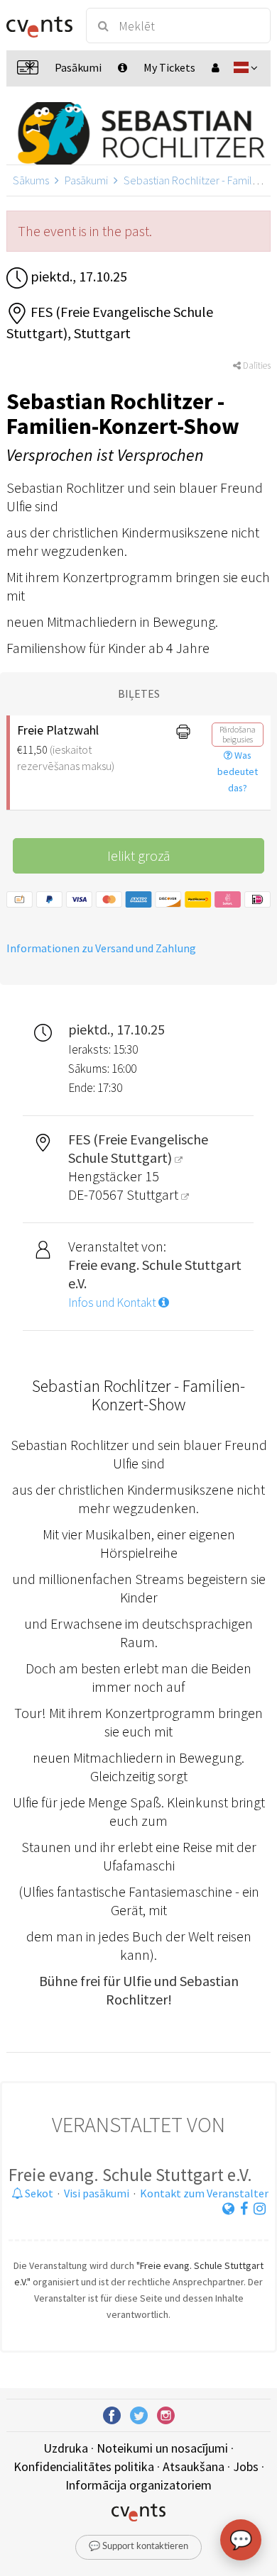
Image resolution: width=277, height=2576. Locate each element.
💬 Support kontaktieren (138, 2547)
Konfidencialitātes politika (84, 2466)
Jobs (246, 2466)
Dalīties (256, 366)
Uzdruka (66, 2448)
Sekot (38, 2193)
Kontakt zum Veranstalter (204, 2193)
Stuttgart (154, 1194)
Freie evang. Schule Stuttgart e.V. (130, 2175)
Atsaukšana (194, 2466)
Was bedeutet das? (238, 771)
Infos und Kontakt (113, 1303)
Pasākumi (86, 180)
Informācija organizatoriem (138, 2485)
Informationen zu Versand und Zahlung (101, 948)
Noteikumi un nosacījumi (162, 2448)
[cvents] (39, 26)
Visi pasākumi (97, 2193)
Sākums (31, 180)
